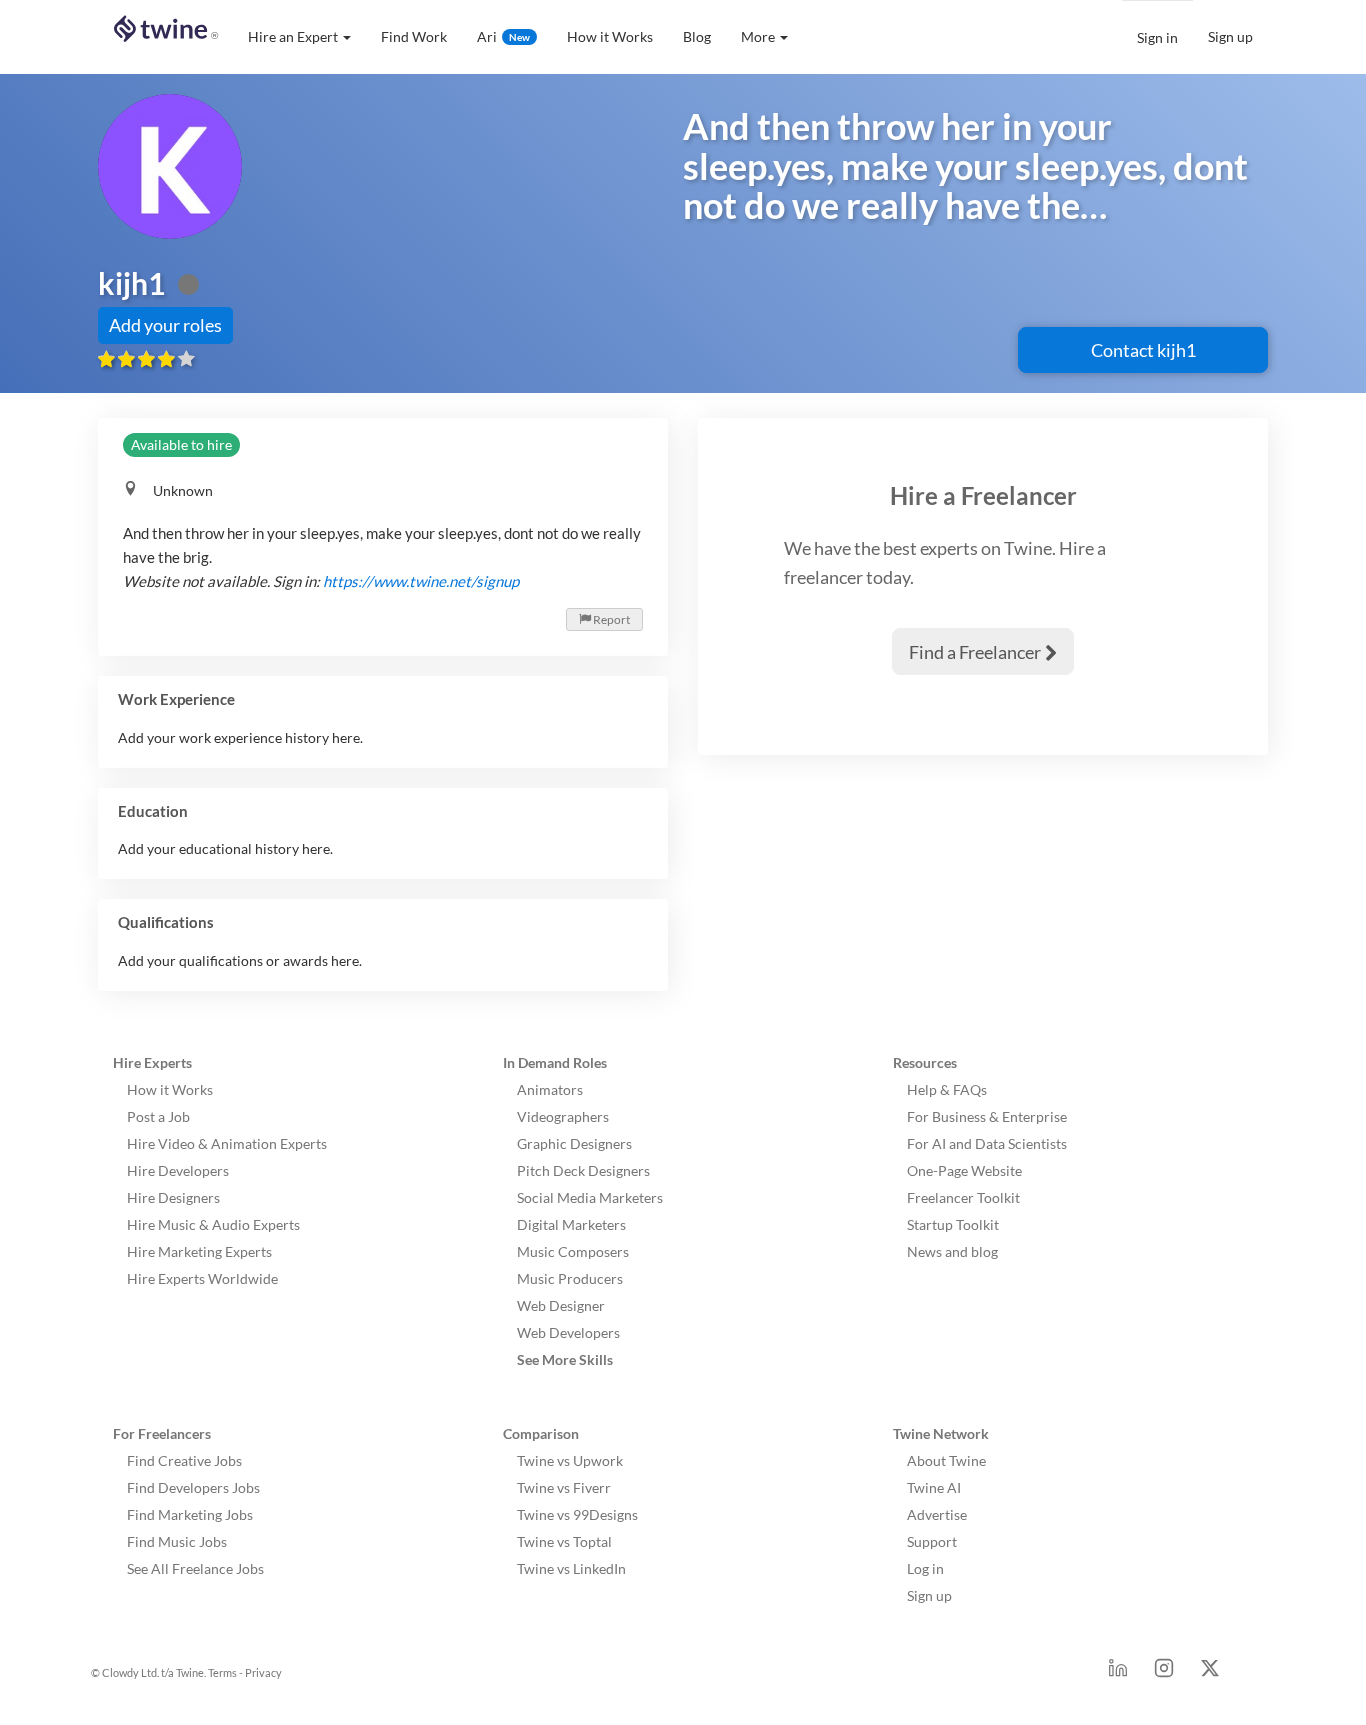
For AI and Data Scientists (987, 1143)
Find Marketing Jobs (190, 1514)
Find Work (414, 36)
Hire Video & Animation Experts (227, 1143)
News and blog (952, 1251)
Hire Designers (173, 1197)
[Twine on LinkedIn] (1118, 1673)
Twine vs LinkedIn (571, 1568)
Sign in (1157, 37)
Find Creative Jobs (184, 1460)
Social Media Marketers (590, 1197)
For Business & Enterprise (987, 1116)
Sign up (1230, 36)
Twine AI (934, 1487)
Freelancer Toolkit (963, 1197)
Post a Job (158, 1116)
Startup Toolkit (953, 1224)
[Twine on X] (1210, 1673)
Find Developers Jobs (193, 1487)
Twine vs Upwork (570, 1460)
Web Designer (561, 1305)
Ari (503, 36)
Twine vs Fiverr (564, 1487)
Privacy (263, 1672)
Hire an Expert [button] (293, 36)
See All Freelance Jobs (195, 1568)
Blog (697, 36)
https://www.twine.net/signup (421, 581)
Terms (222, 1672)
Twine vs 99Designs (577, 1514)
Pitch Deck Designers (583, 1170)
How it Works (610, 36)
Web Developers (568, 1332)
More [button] (758, 36)
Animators (550, 1089)
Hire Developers (178, 1170)
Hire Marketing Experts (199, 1251)
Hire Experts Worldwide (202, 1278)
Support (932, 1541)
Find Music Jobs (177, 1541)
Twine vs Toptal (564, 1541)
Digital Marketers (571, 1224)
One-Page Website (964, 1170)
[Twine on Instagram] (1164, 1673)
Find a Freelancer (983, 652)
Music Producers (570, 1278)
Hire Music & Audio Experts (213, 1224)
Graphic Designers (574, 1143)
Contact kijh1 (1143, 350)
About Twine (946, 1460)
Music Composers (573, 1251)
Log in (925, 1568)
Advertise (937, 1514)
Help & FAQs (947, 1089)
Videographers (563, 1116)
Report (604, 619)
